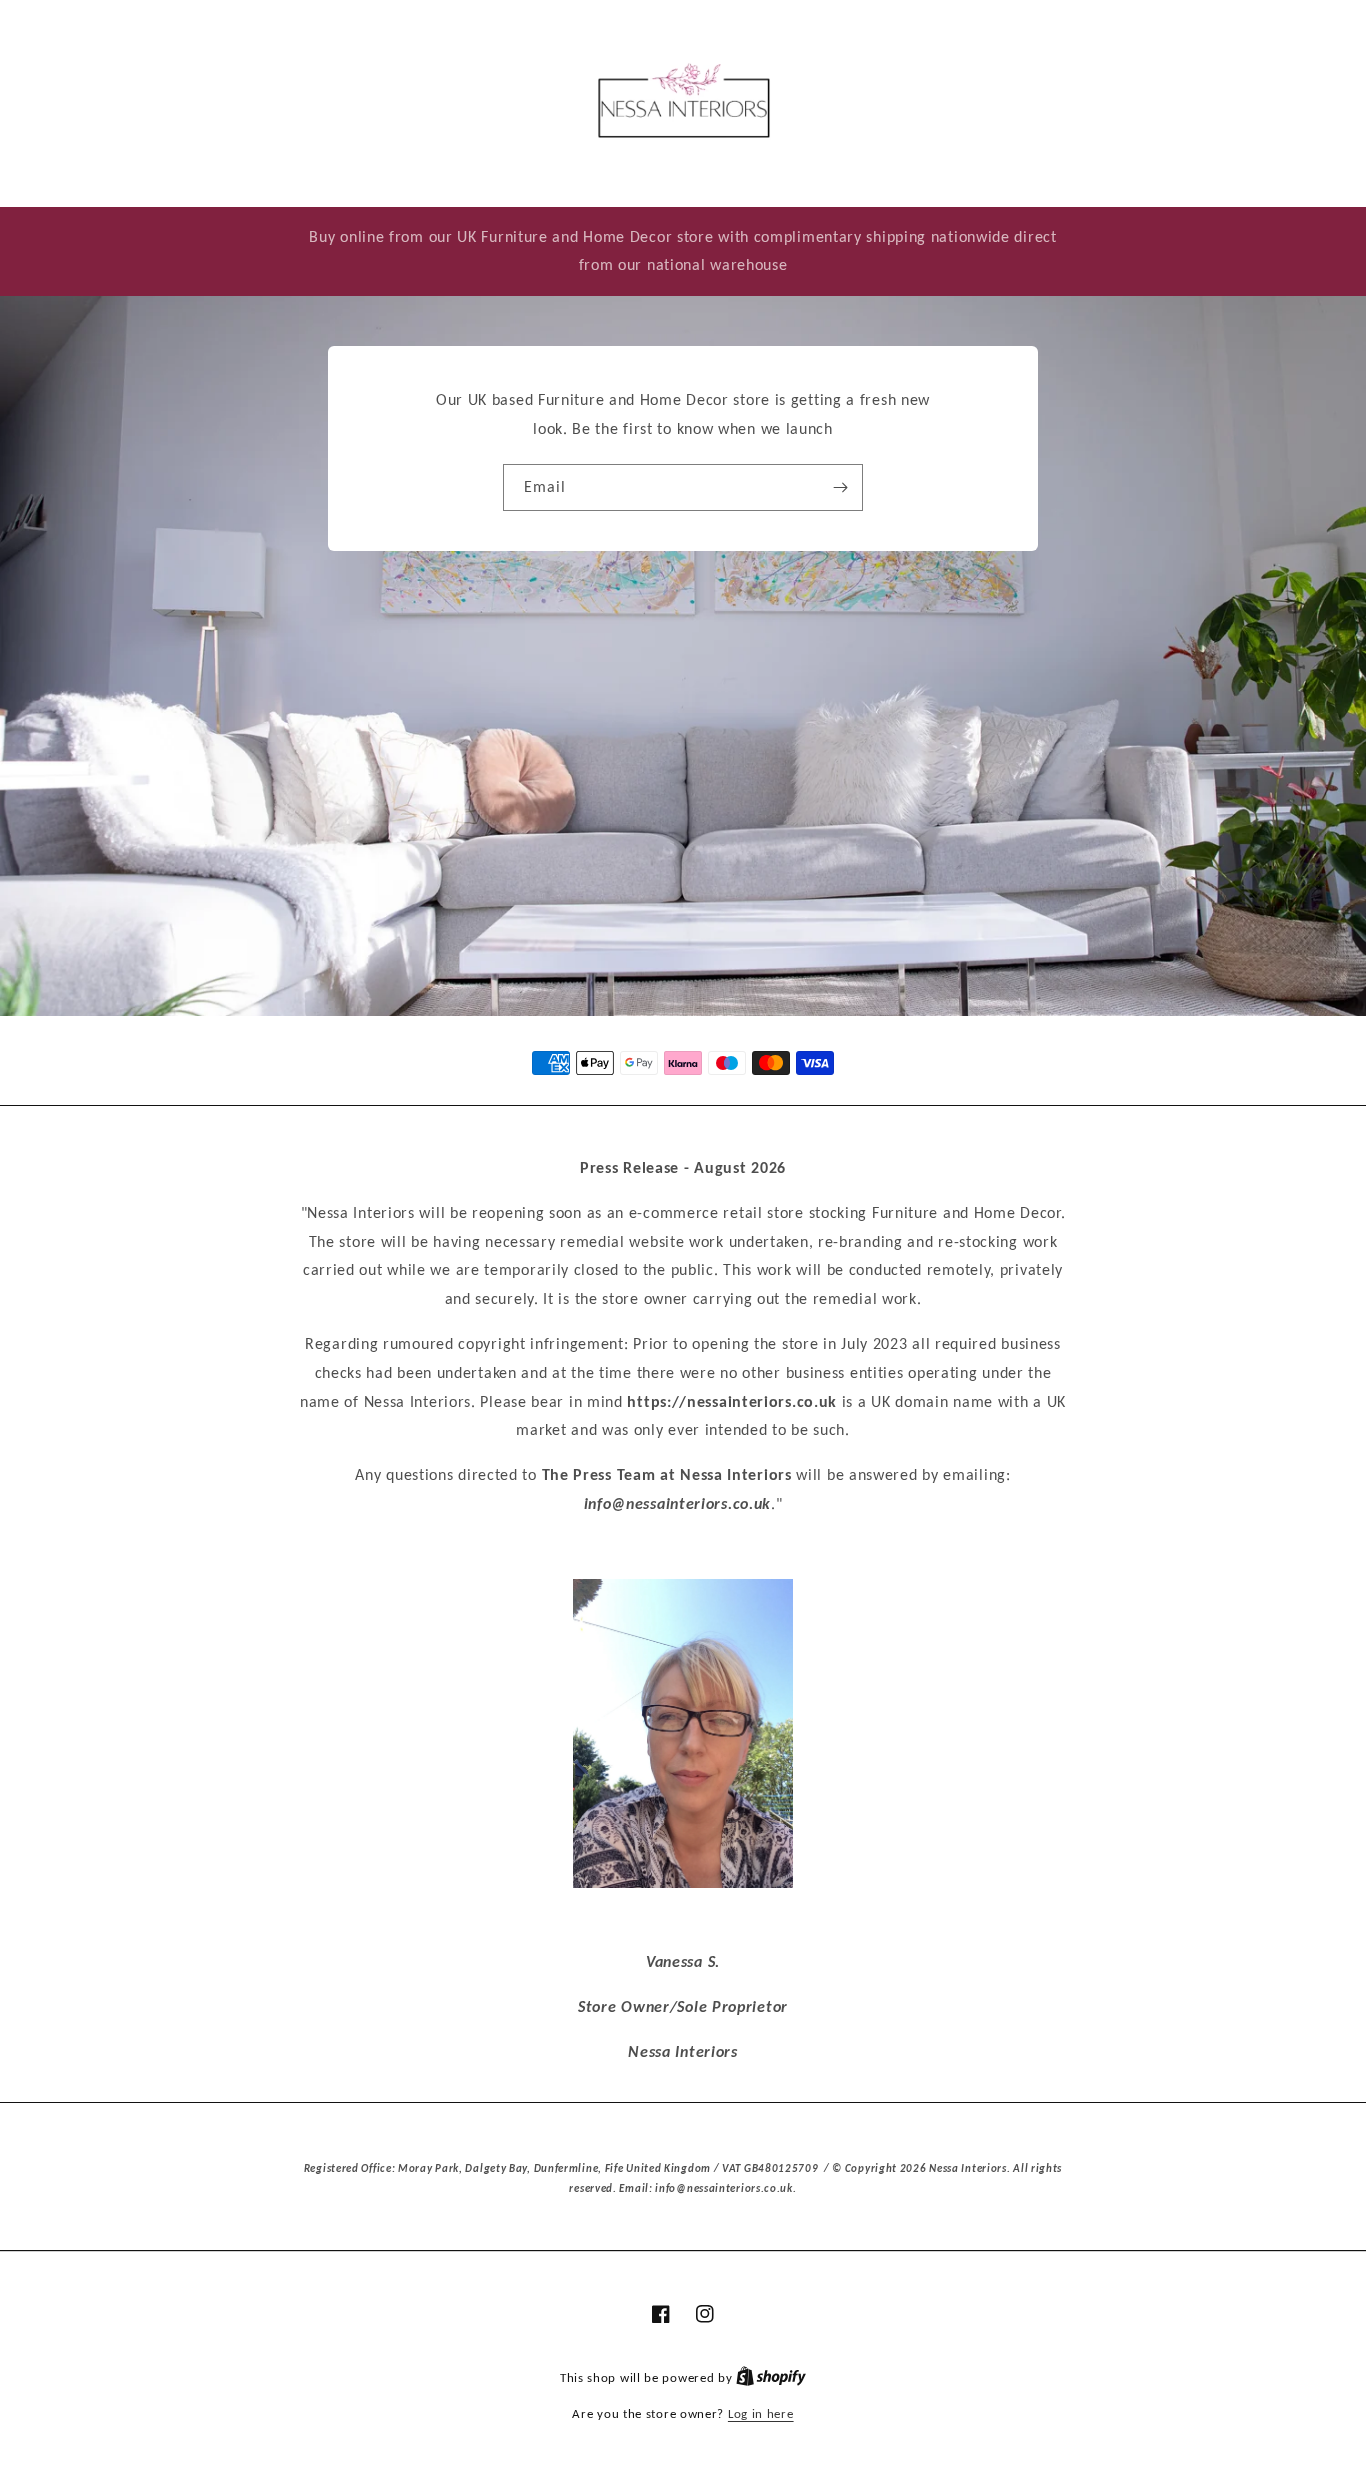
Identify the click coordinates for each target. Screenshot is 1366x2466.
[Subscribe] (840, 487)
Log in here (761, 2413)
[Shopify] (771, 2377)
